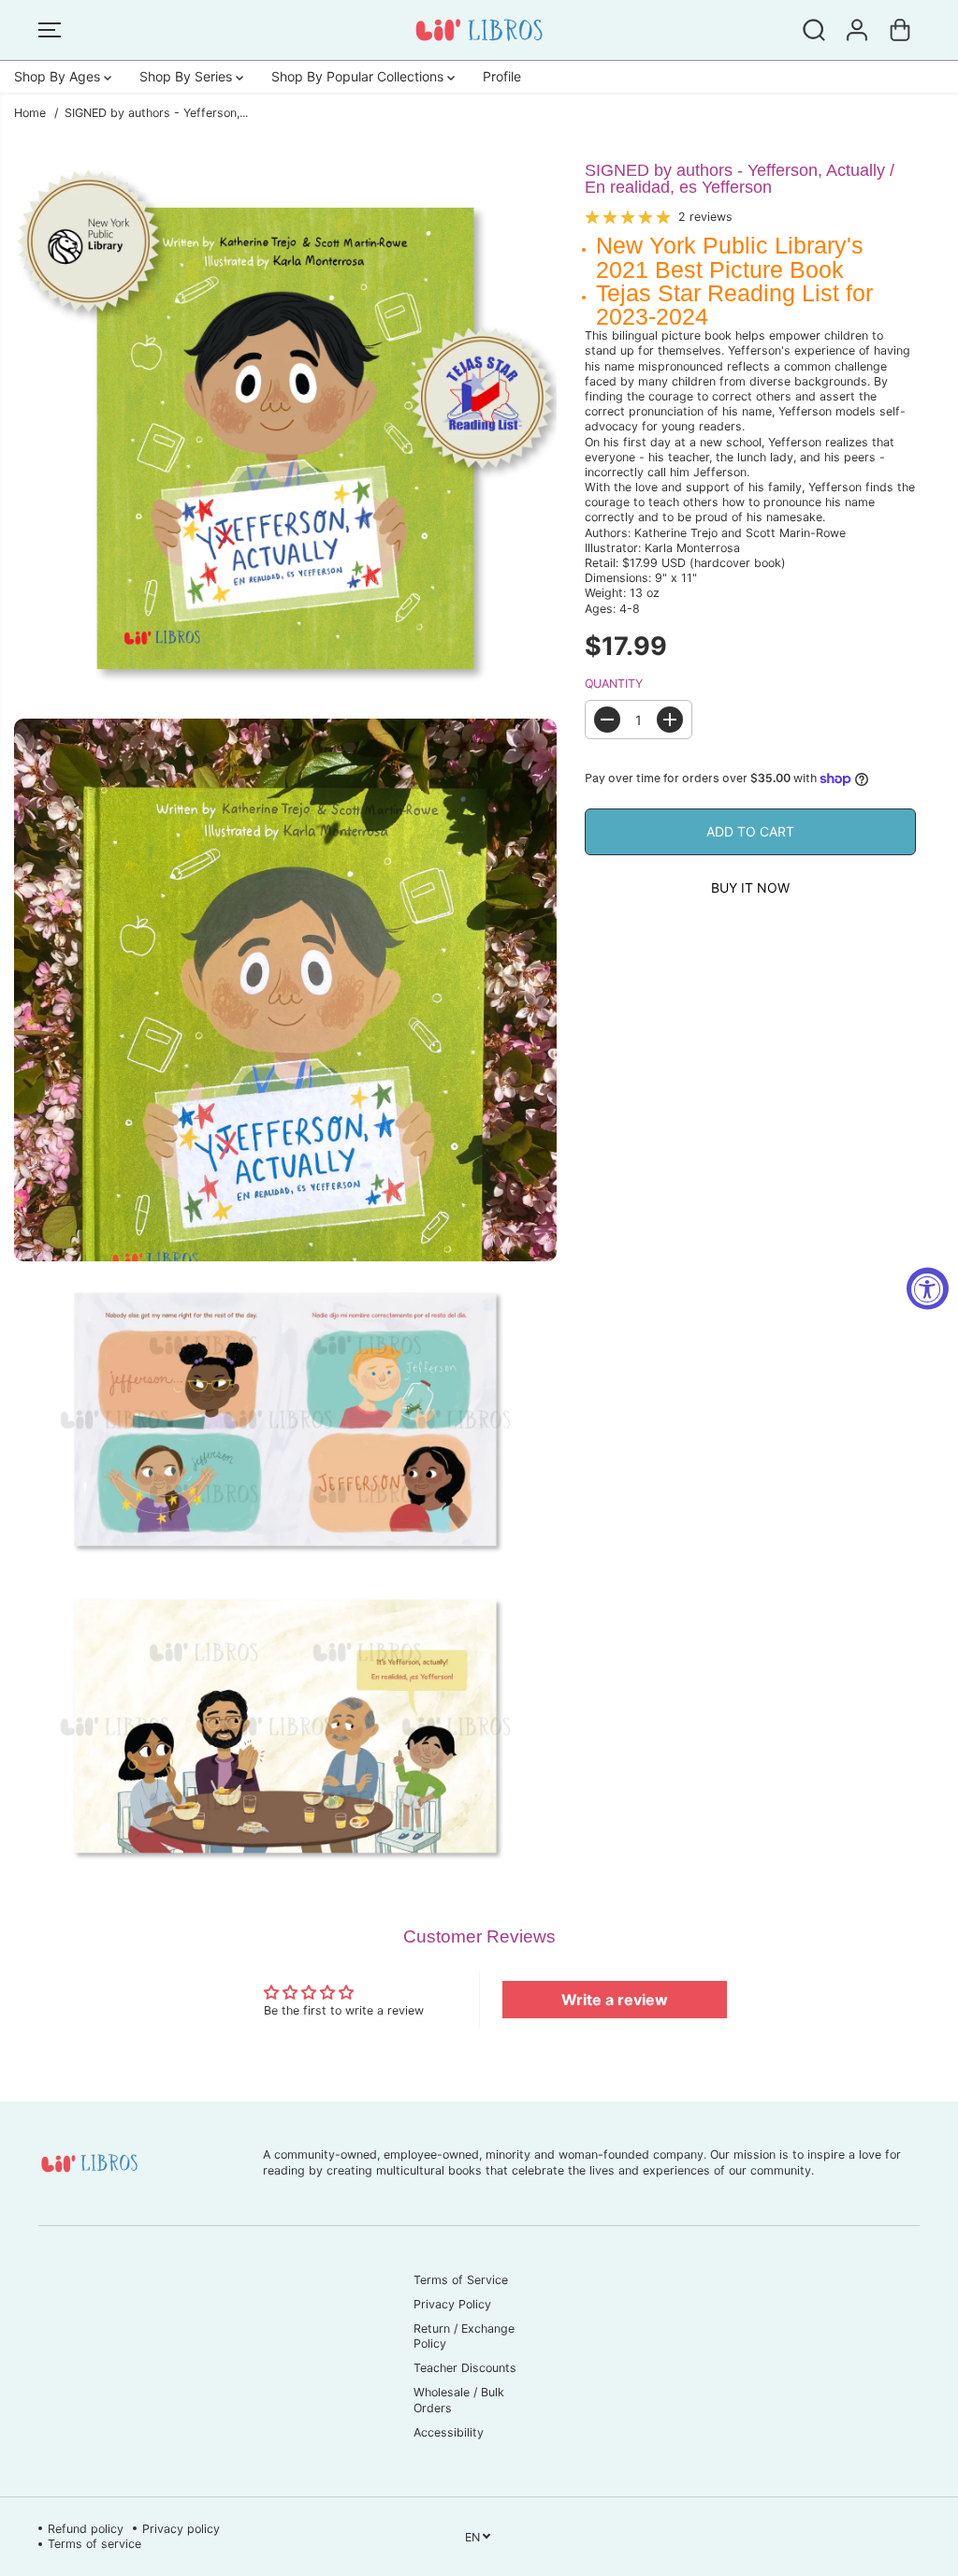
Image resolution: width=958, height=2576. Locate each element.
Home (30, 113)
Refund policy (86, 2529)
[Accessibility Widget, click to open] (928, 1288)
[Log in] (857, 30)
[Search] (814, 30)
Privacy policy (181, 2529)
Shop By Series (188, 76)
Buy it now (750, 888)
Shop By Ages (59, 76)
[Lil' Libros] (479, 30)
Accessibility (449, 2432)
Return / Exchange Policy (464, 2336)
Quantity (614, 684)
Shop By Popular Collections (359, 76)
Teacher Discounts (465, 2368)
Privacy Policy (452, 2304)
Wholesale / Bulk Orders (459, 2400)
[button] (50, 30)
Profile (502, 76)
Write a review (615, 2000)
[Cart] (900, 30)
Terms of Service (461, 2280)
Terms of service (94, 2544)
